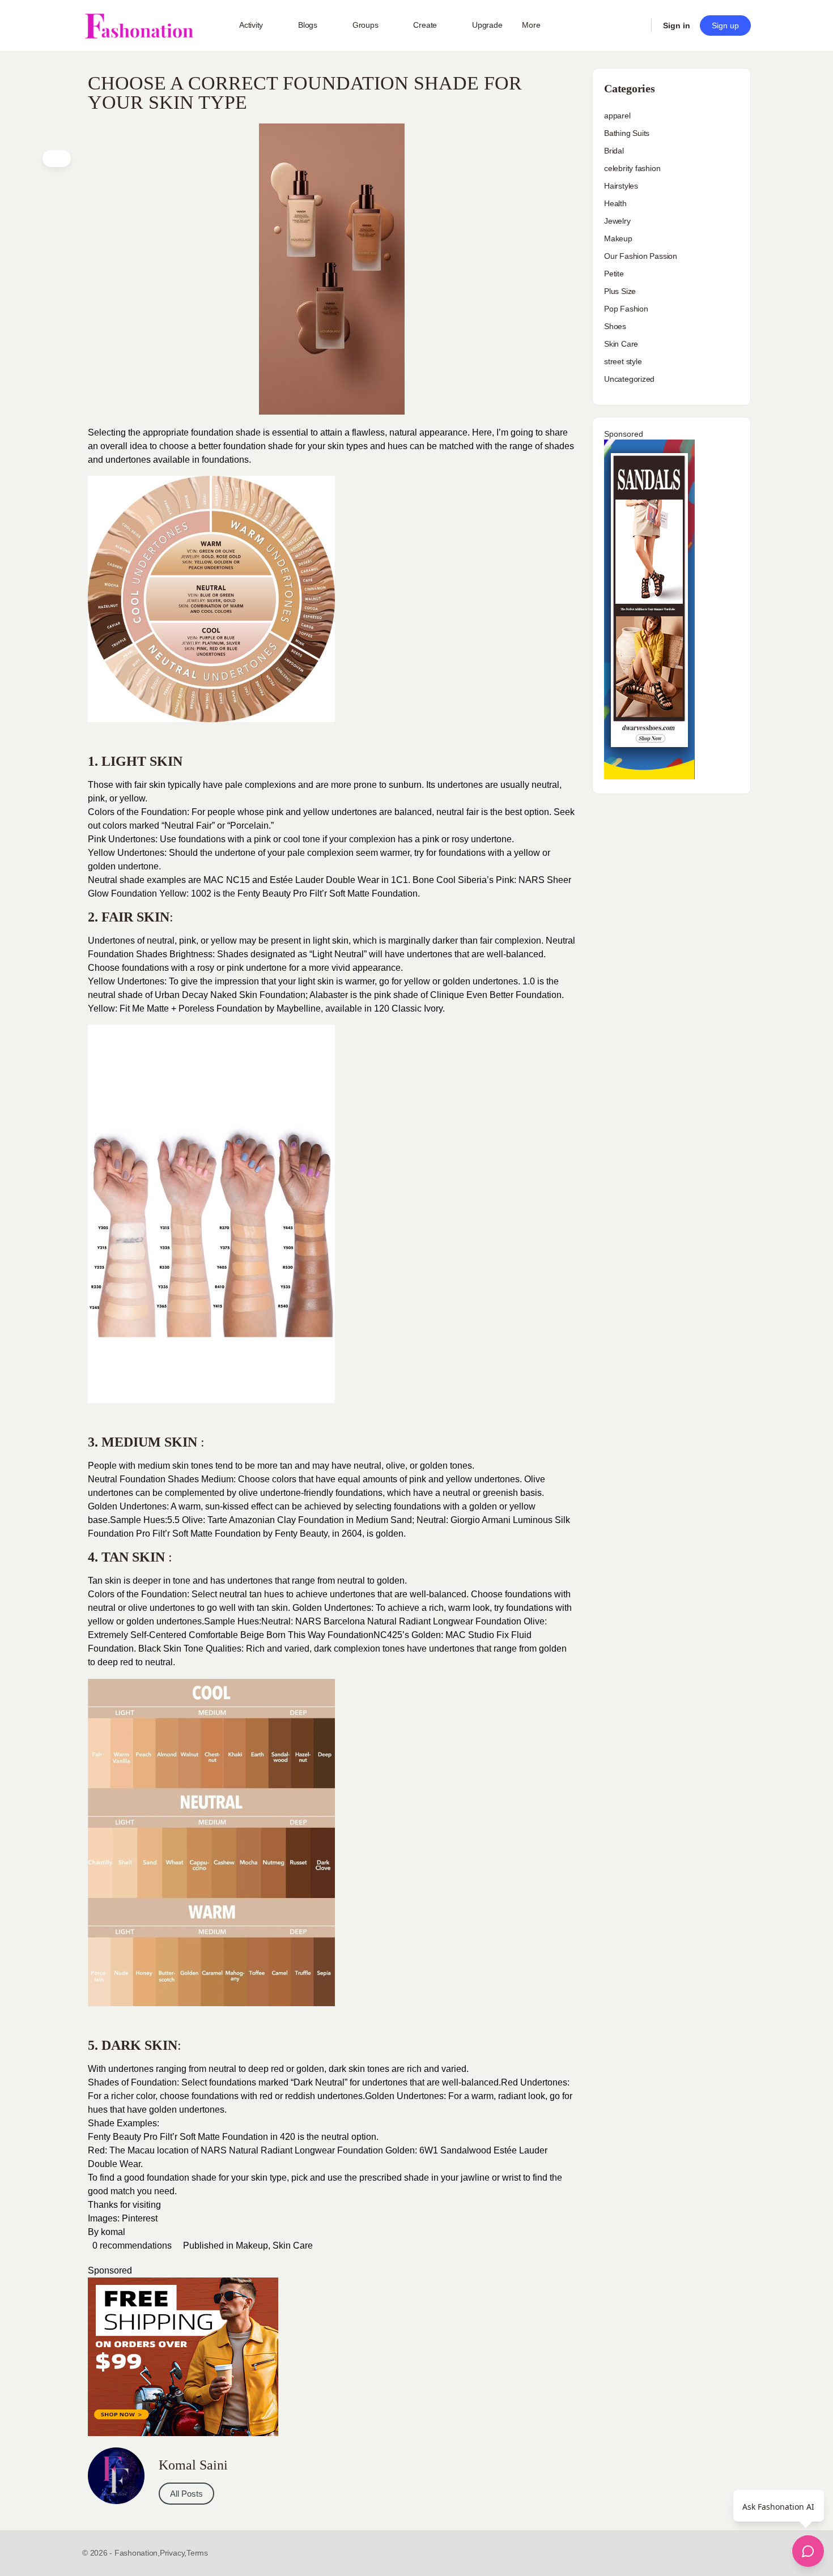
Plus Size (620, 291)
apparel (617, 116)
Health (615, 203)
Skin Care (293, 2246)
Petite (614, 274)
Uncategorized (629, 379)
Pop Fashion (626, 309)
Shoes (615, 326)
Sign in (677, 25)
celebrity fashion (632, 168)
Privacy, (173, 2553)
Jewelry (617, 221)
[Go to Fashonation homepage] (139, 26)
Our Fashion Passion (641, 256)
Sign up (725, 25)
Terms (197, 2553)
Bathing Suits (627, 133)
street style (623, 361)
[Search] (635, 25)
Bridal (614, 151)
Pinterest (140, 2218)
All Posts (186, 2494)
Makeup (252, 2246)
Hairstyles (621, 186)
